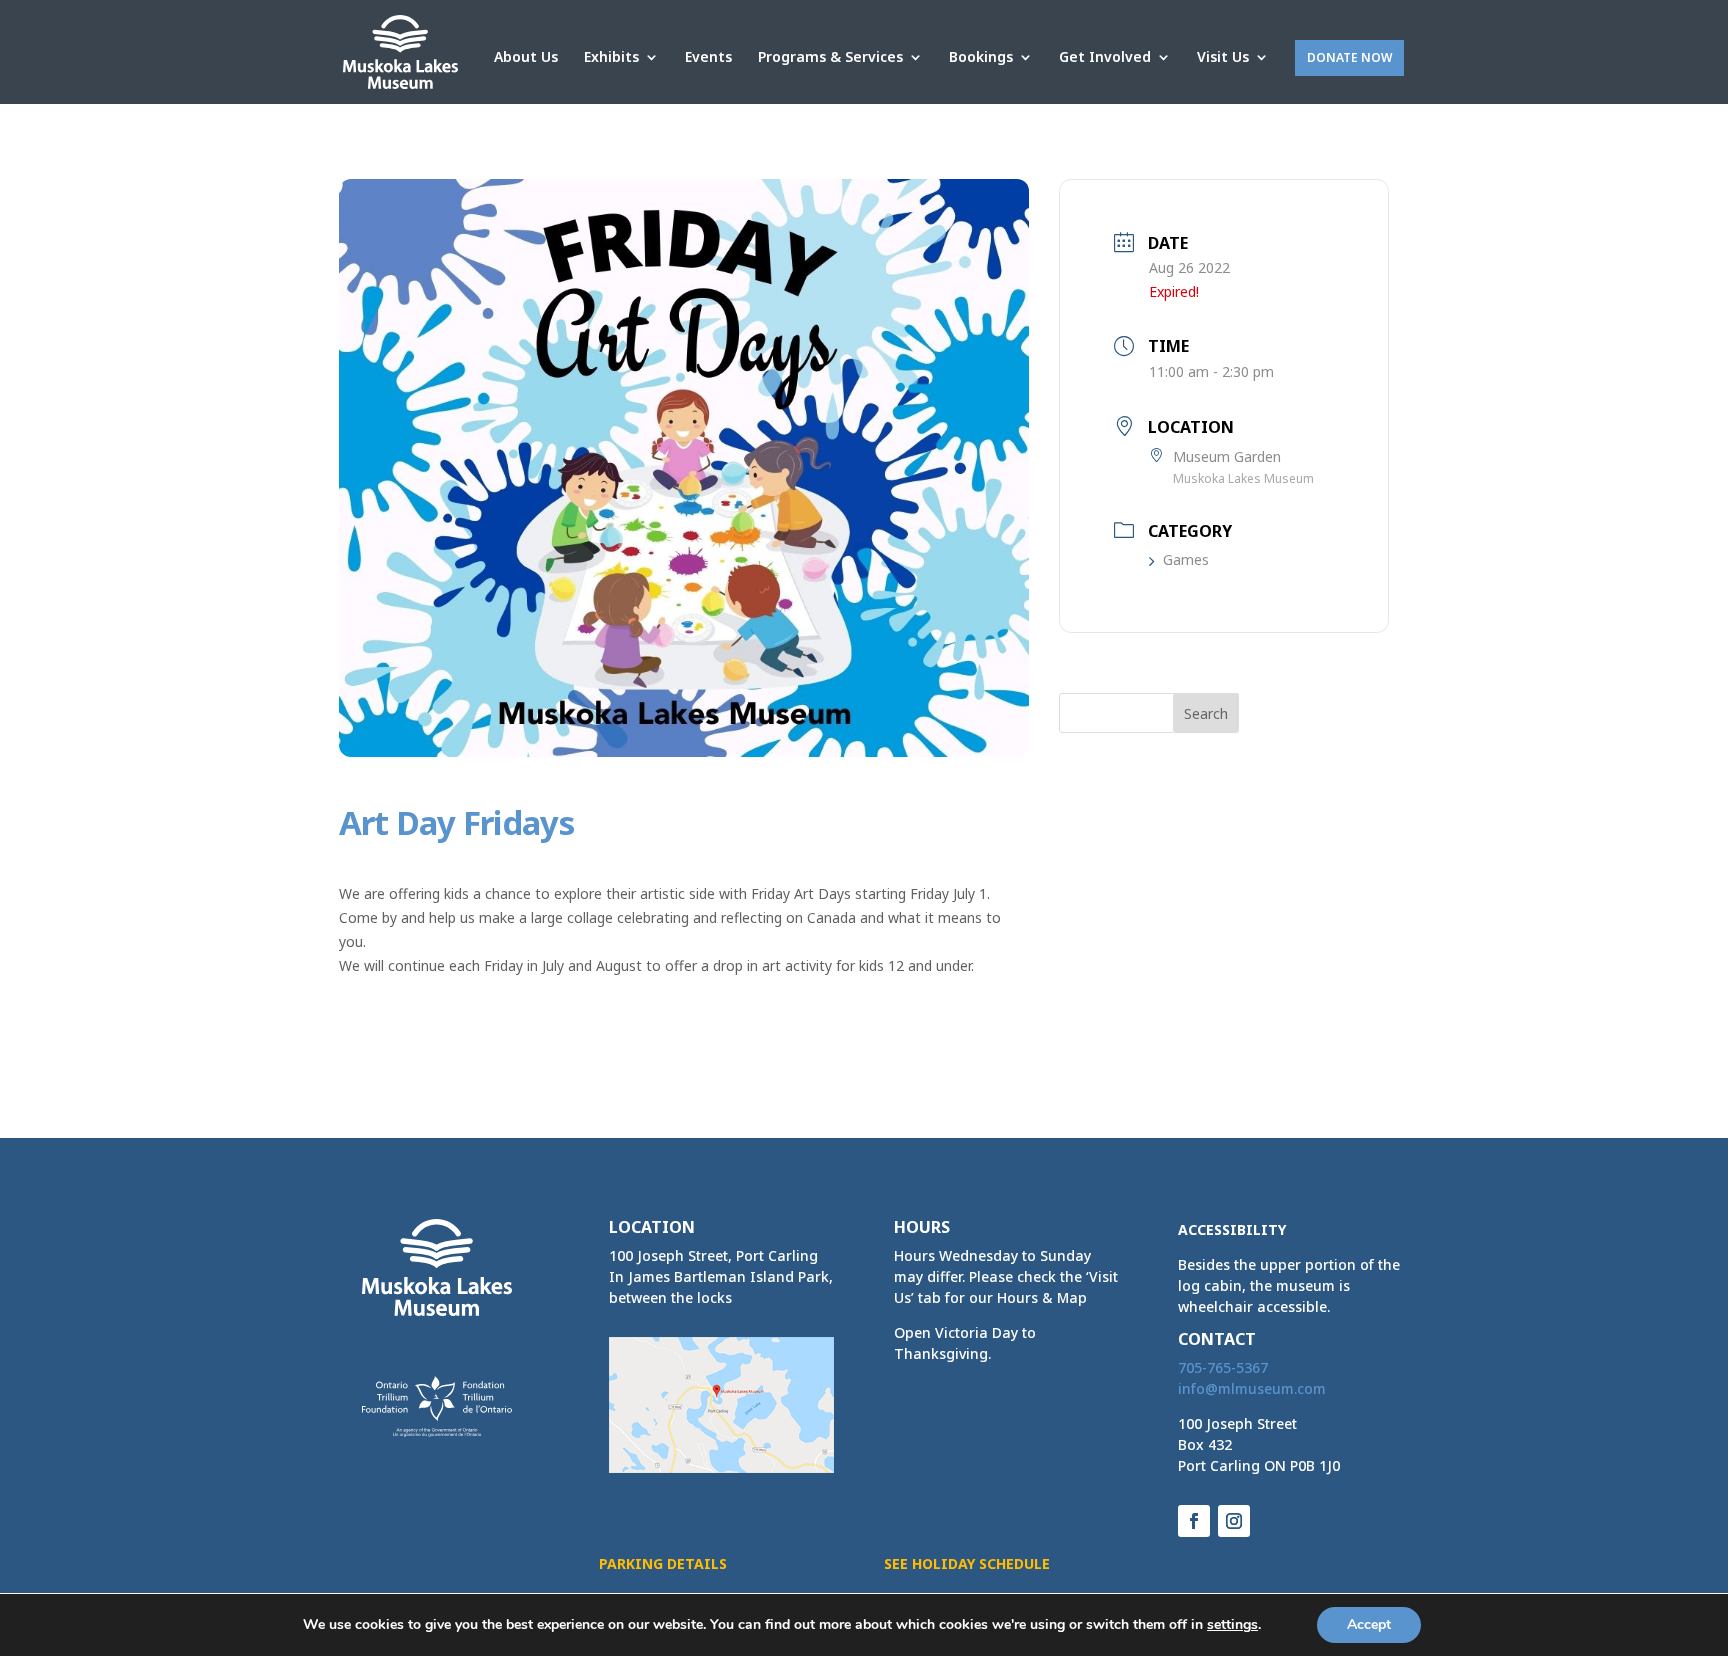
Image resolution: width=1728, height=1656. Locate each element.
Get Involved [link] (1105, 58)
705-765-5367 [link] (1223, 1367)
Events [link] (708, 58)
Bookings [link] (981, 58)
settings (1232, 1625)
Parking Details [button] (663, 1563)
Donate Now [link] (1349, 57)
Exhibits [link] (611, 58)
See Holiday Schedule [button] (967, 1563)
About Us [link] (526, 58)
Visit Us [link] (1223, 58)
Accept (1369, 1624)
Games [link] (1186, 559)
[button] (1206, 713)
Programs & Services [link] (830, 58)
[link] (400, 50)
